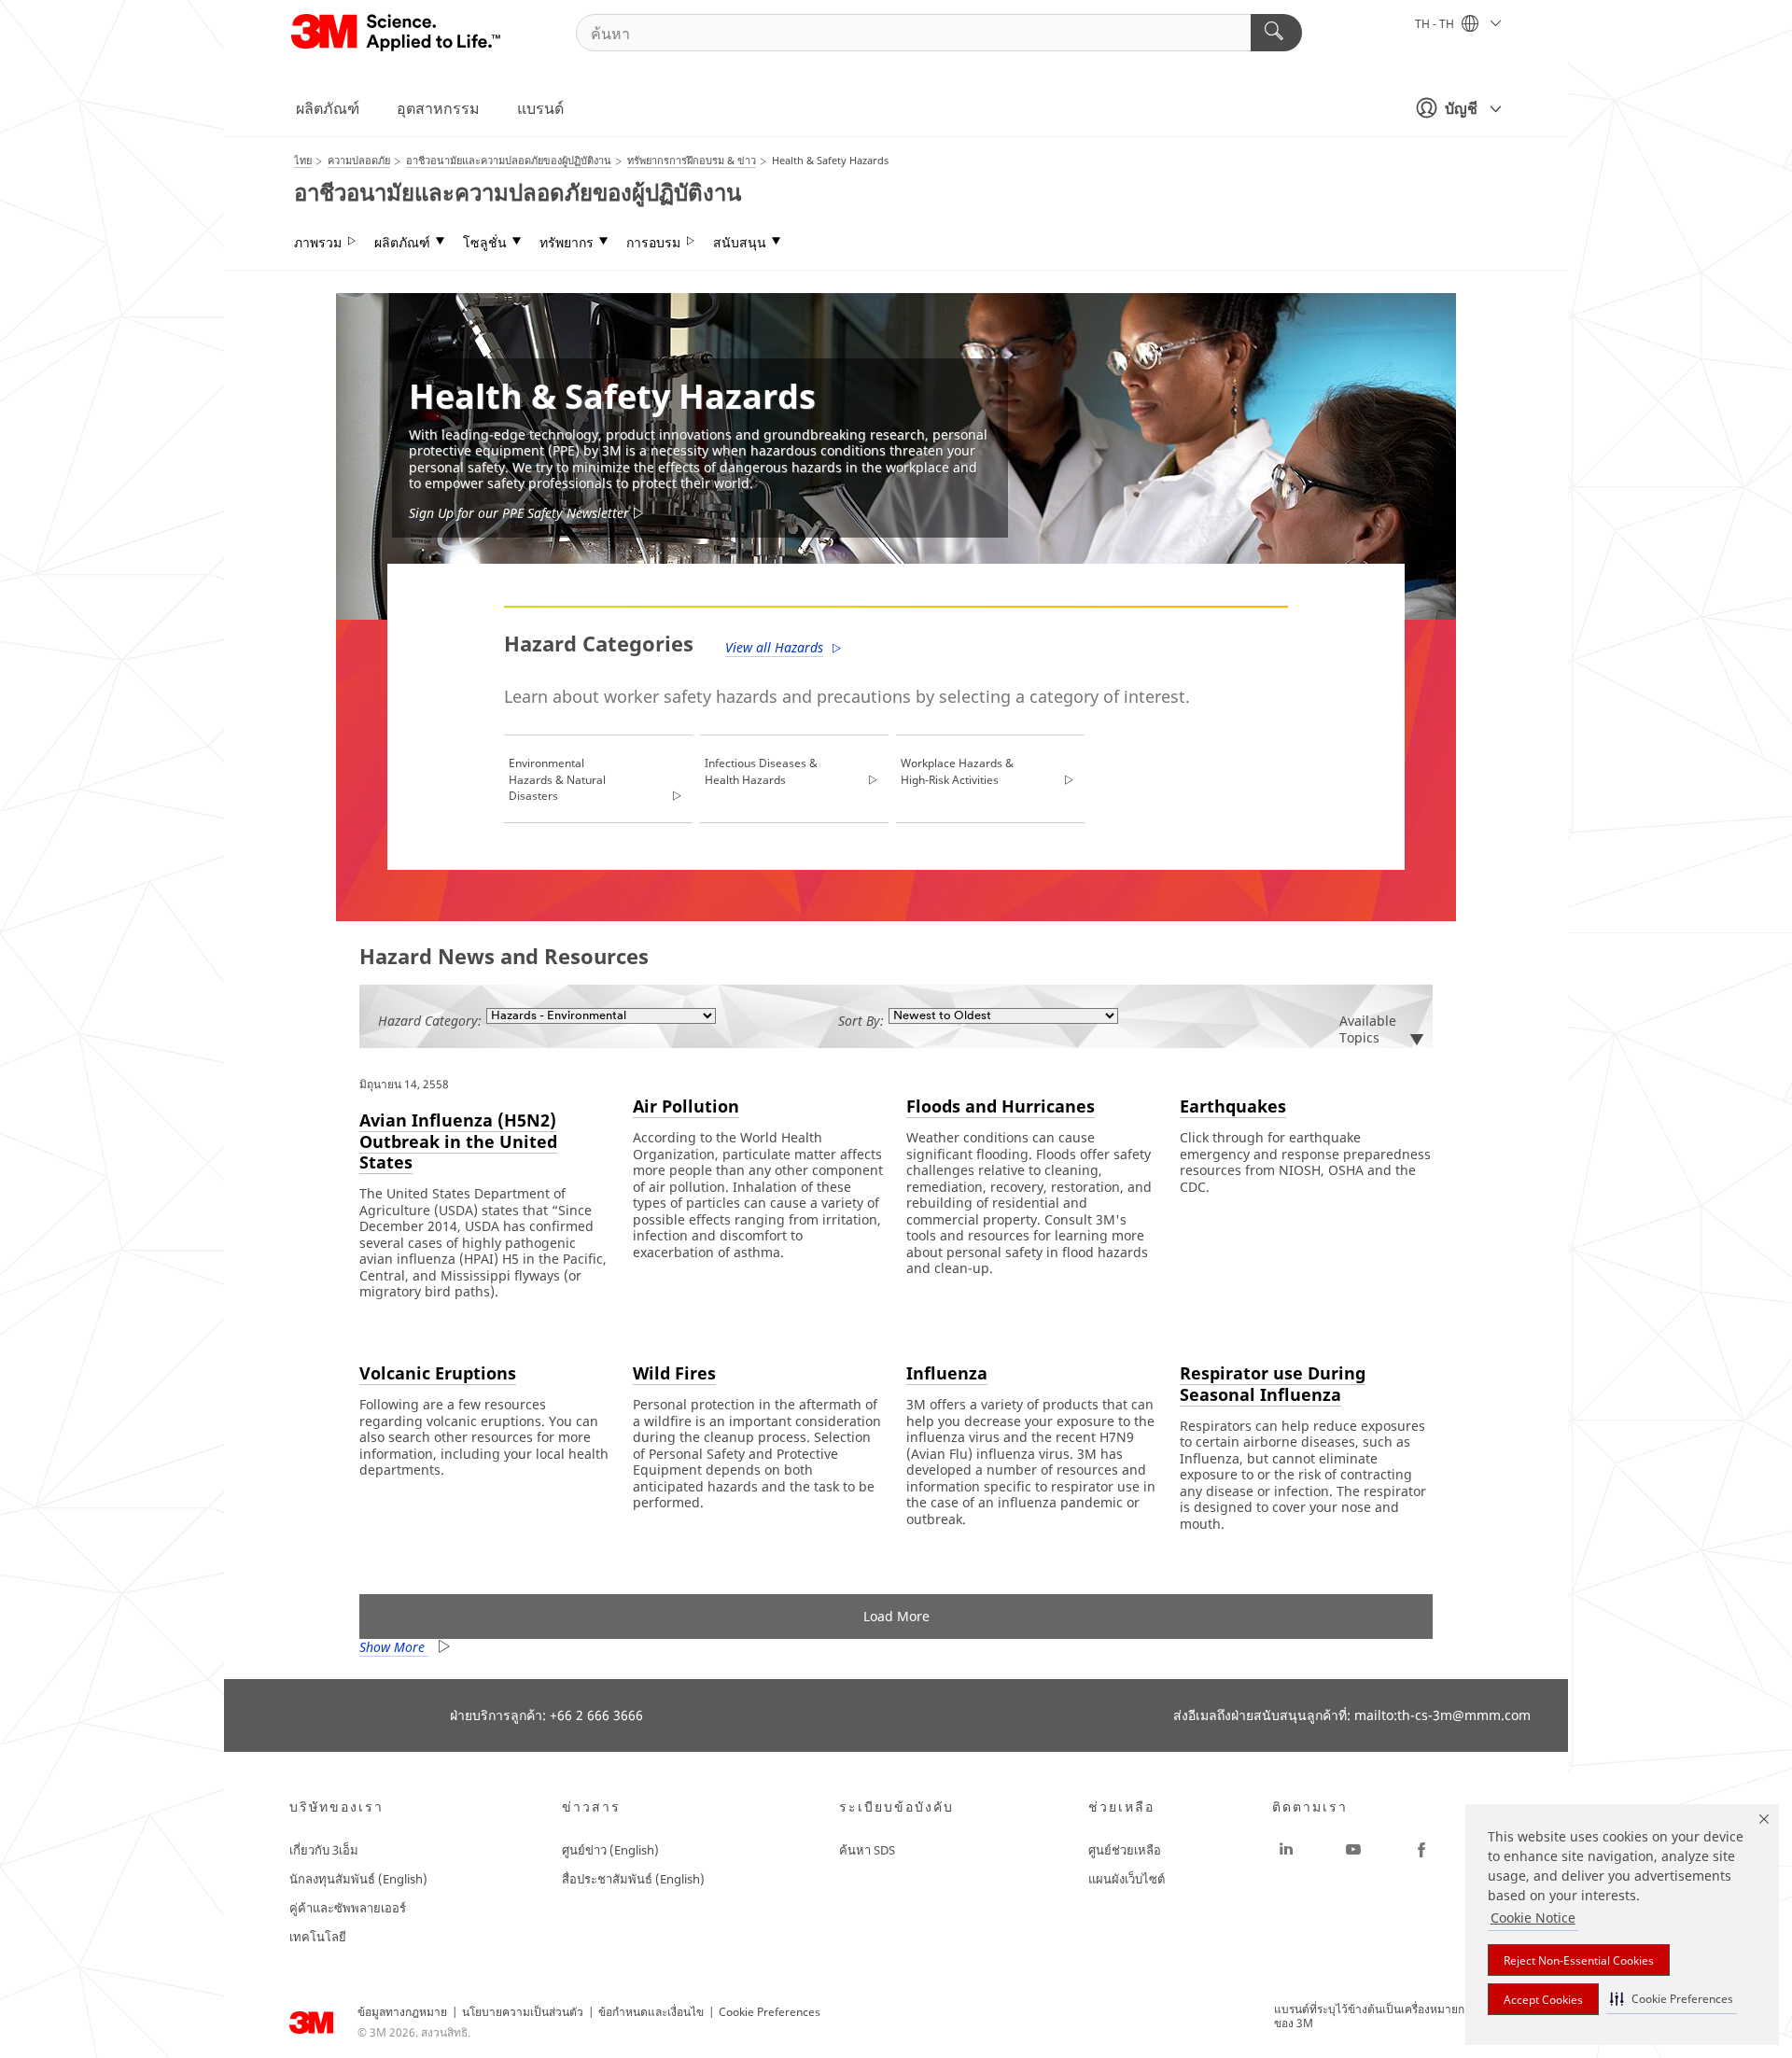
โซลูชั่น (485, 243)
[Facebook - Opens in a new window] (1421, 1850)
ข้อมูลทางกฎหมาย (402, 2012)
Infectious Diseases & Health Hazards (761, 771)
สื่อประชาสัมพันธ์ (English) (633, 1879)
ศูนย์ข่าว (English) (610, 1850)
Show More (394, 1647)
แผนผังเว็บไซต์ (1127, 1879)
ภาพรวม (318, 243)
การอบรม (653, 243)
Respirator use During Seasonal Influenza (1273, 1384)
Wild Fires (674, 1373)
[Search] (1276, 33)
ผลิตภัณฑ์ (328, 108)
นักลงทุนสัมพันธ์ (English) (358, 1879)
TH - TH (1436, 24)
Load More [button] (896, 1616)
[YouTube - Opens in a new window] (1353, 1850)
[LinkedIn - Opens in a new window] (1286, 1850)
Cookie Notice (1533, 1918)
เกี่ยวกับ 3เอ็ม (324, 1850)
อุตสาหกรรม (438, 108)
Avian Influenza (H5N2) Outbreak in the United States (458, 1141)
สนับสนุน (740, 243)
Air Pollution (686, 1106)
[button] (1672, 1999)
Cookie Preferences (770, 2012)
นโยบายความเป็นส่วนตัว (523, 2012)
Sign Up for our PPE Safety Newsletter (519, 513)
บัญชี (1461, 108)
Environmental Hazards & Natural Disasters (557, 779)
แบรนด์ (540, 108)
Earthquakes (1233, 1106)
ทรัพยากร (567, 243)
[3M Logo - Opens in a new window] (397, 33)
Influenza (947, 1373)
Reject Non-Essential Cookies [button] (1579, 1960)
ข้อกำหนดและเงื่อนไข (651, 2012)
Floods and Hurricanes (1001, 1106)
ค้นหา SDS (867, 1850)
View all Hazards (774, 647)
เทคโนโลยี (318, 1937)
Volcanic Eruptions (438, 1373)
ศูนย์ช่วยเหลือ (1125, 1850)
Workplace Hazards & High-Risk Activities (957, 771)
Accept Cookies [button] (1543, 2000)
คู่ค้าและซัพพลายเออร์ (348, 1908)
